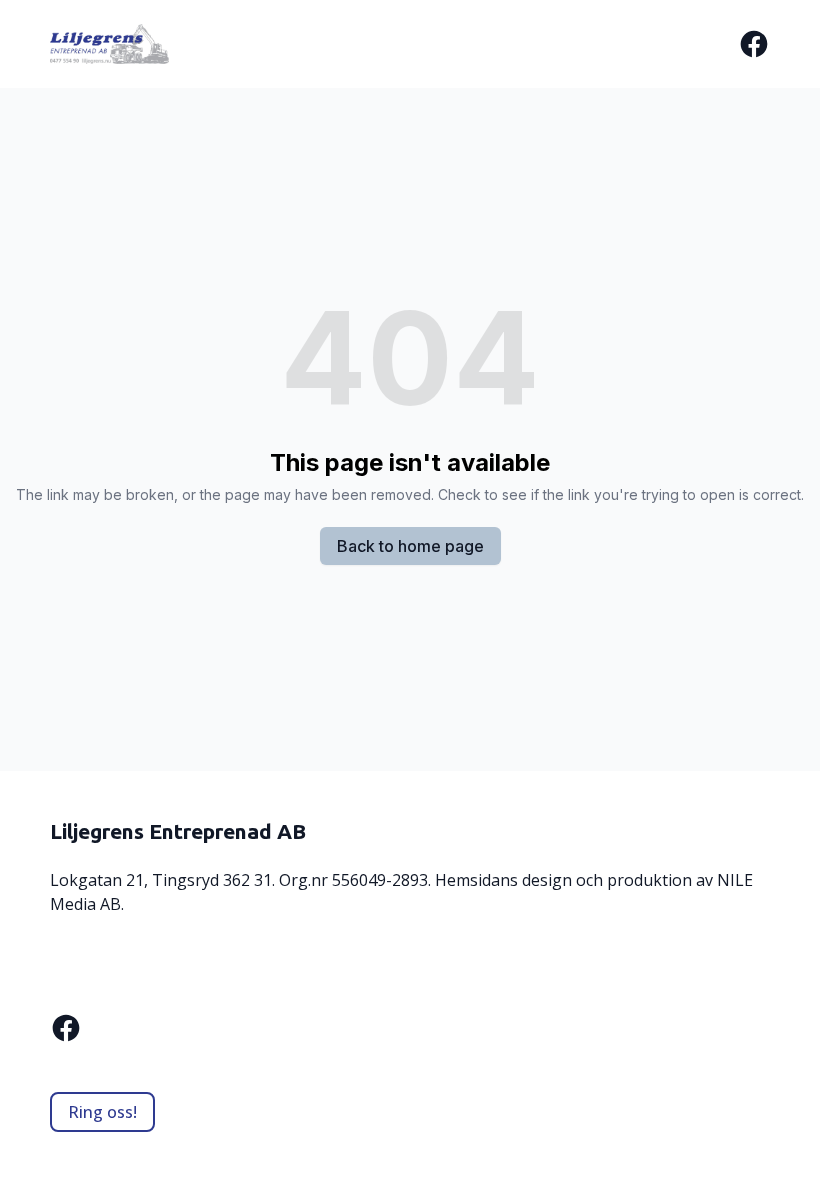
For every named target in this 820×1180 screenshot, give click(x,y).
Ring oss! (102, 1112)
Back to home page (410, 546)
